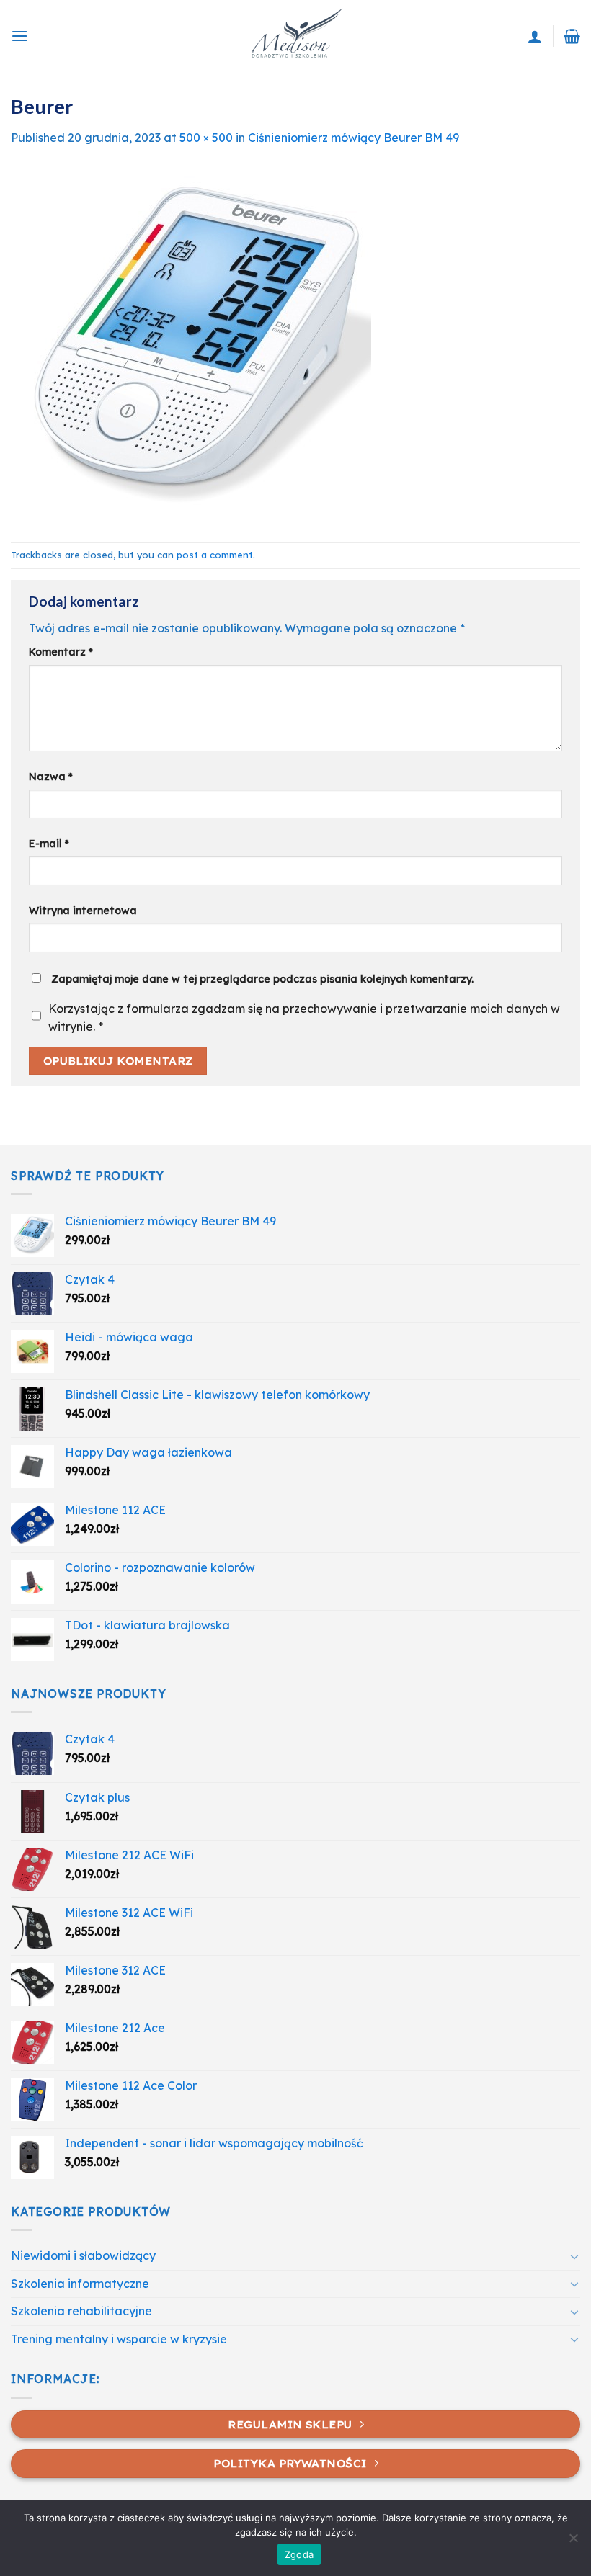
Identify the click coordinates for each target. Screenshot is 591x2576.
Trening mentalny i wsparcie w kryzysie (119, 2339)
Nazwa (51, 777)
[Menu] (19, 36)
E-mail (49, 844)
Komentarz (61, 652)
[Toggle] (574, 2256)
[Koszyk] (572, 36)
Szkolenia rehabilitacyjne (81, 2311)
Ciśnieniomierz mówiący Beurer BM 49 (354, 138)
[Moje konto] (535, 36)
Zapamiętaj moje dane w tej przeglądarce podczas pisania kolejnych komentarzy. (262, 979)
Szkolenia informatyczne (80, 2284)
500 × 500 (206, 138)
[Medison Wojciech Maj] (295, 36)
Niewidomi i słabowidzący (83, 2255)
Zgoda (299, 2554)
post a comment (215, 555)
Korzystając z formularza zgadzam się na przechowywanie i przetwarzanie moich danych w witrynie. (304, 1018)
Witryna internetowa (83, 911)
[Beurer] (191, 344)
